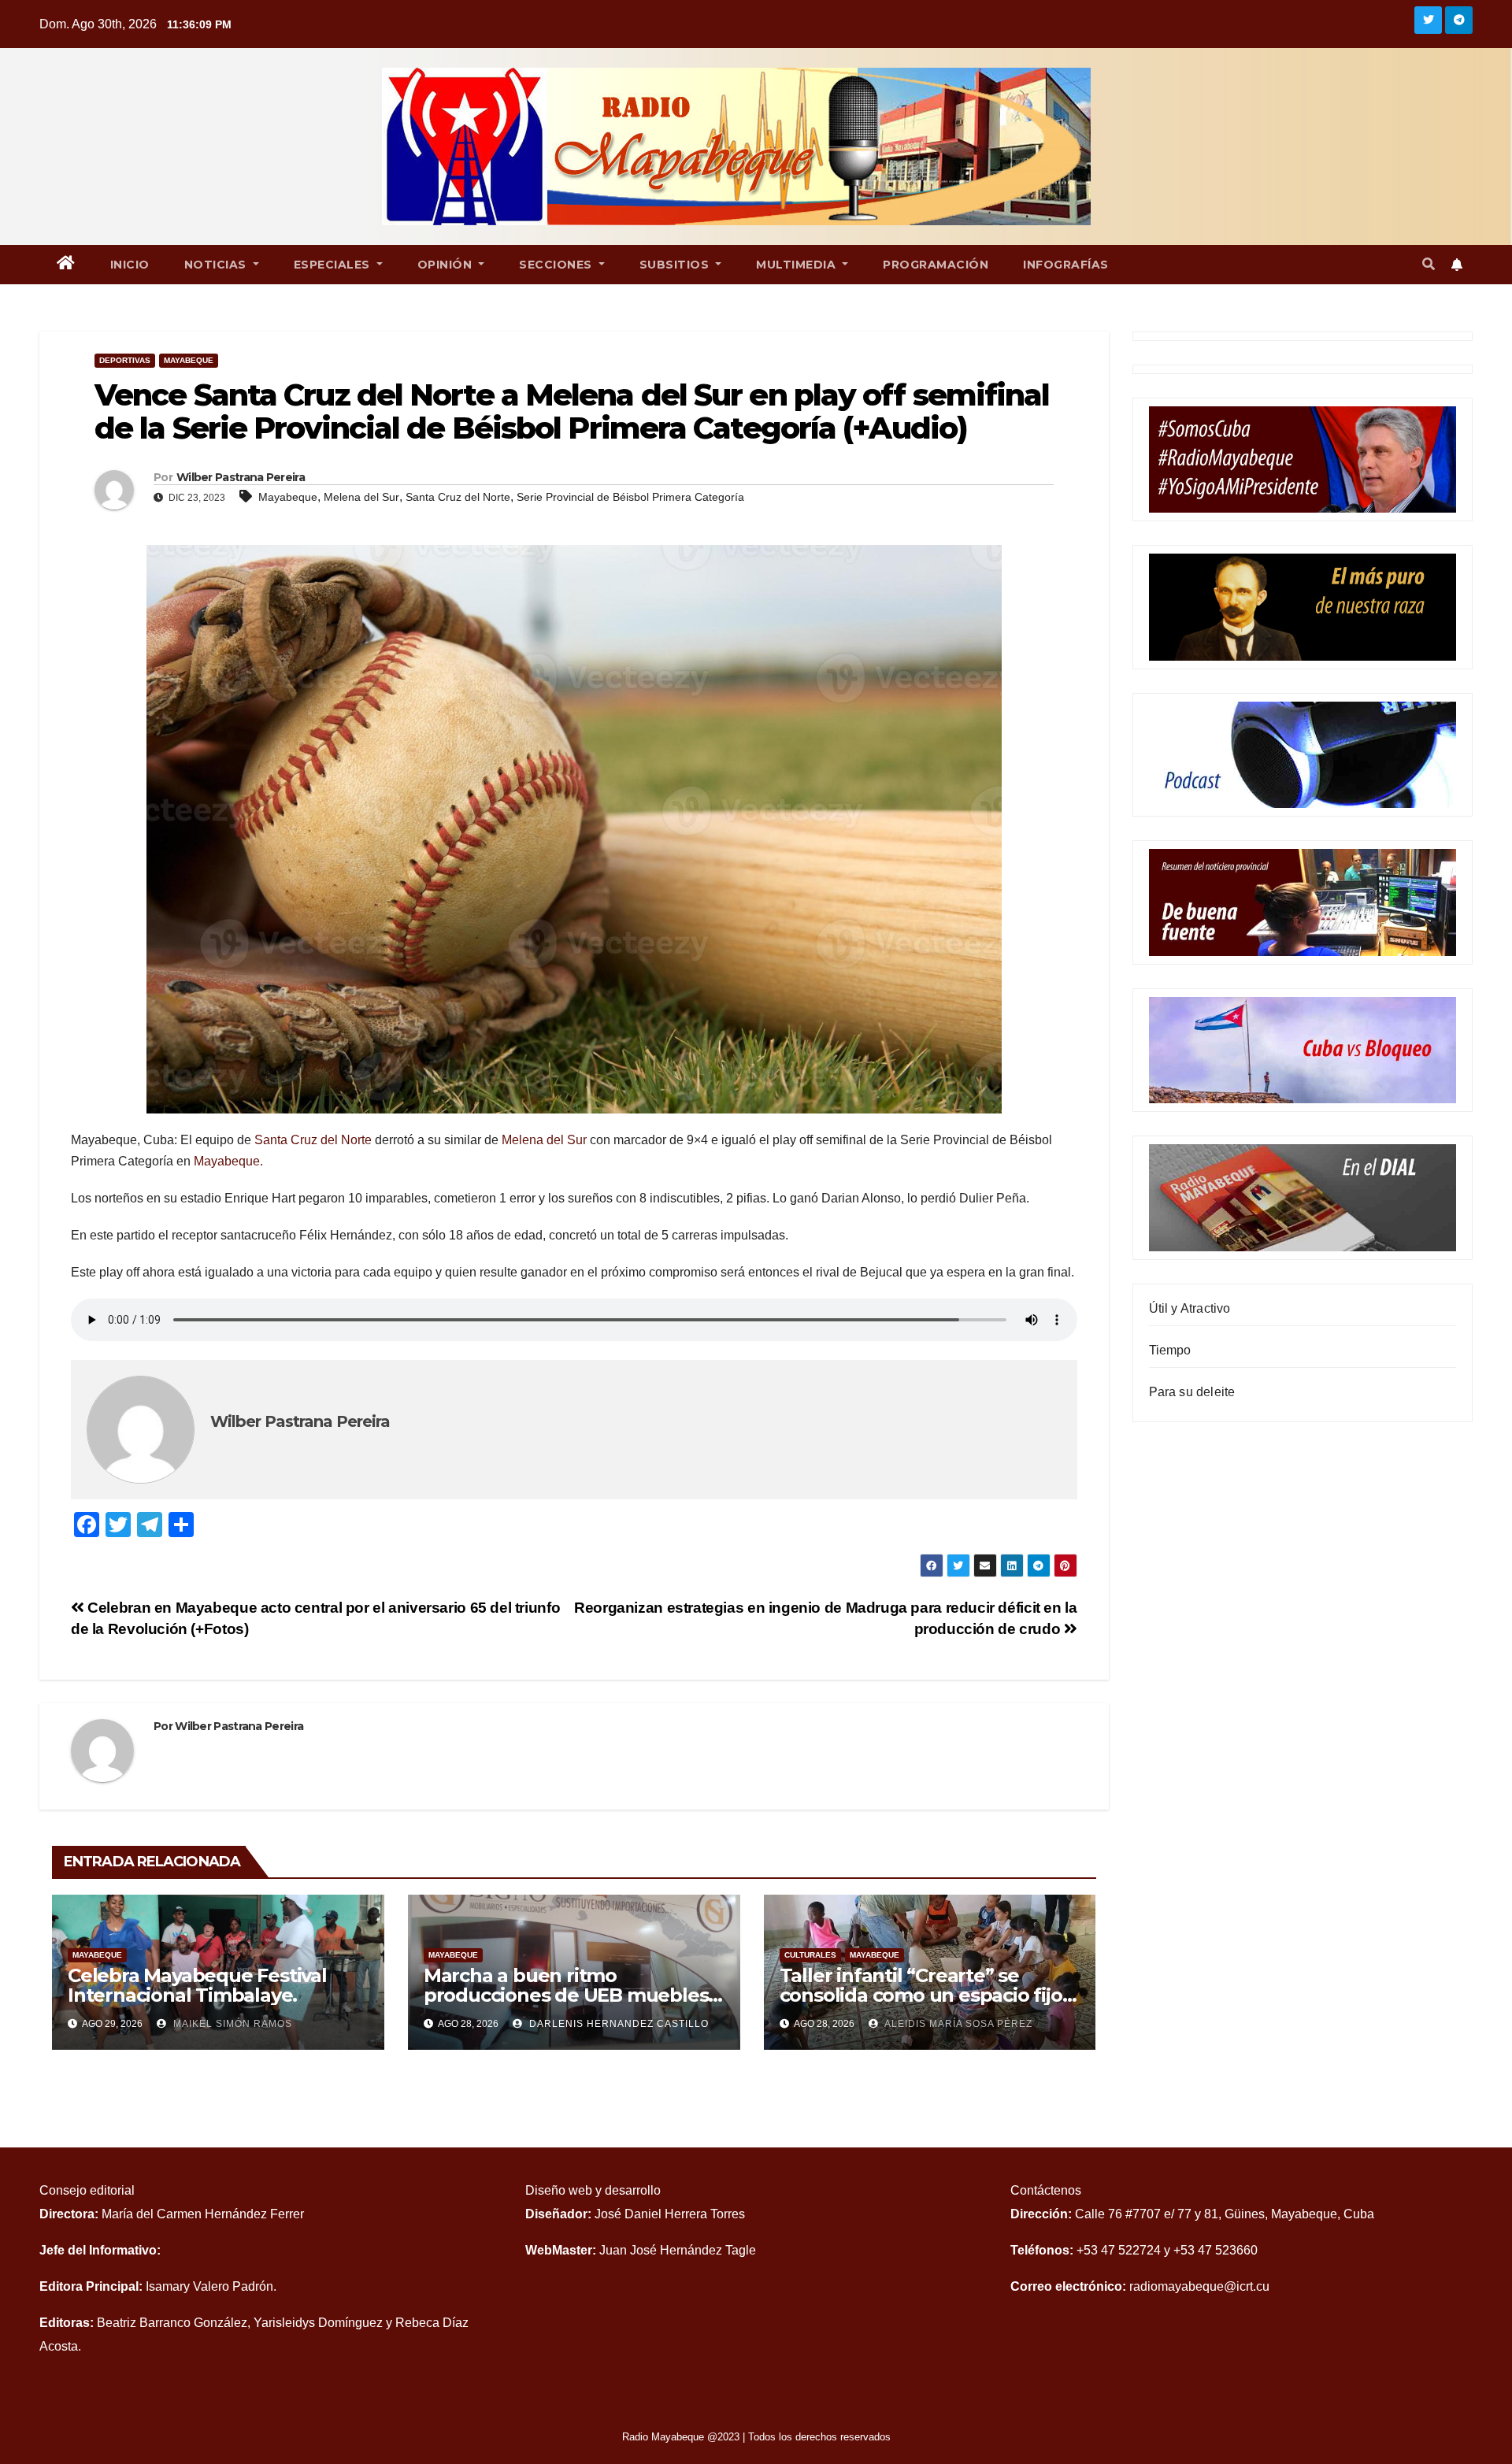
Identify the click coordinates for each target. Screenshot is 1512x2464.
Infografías (1066, 265)
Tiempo (1170, 1350)
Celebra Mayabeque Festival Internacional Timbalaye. (197, 1985)
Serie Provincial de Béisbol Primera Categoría (630, 497)
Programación (936, 265)
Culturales (810, 1955)
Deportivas (125, 360)
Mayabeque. (228, 1161)
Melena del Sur (361, 497)
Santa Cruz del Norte (458, 497)
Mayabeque (189, 360)
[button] (1429, 264)
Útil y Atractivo (1190, 1308)
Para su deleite (1192, 1392)
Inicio (130, 265)
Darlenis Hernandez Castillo (617, 2024)
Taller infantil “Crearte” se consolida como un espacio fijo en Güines (921, 1995)
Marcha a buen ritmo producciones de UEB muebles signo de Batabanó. (566, 1995)
